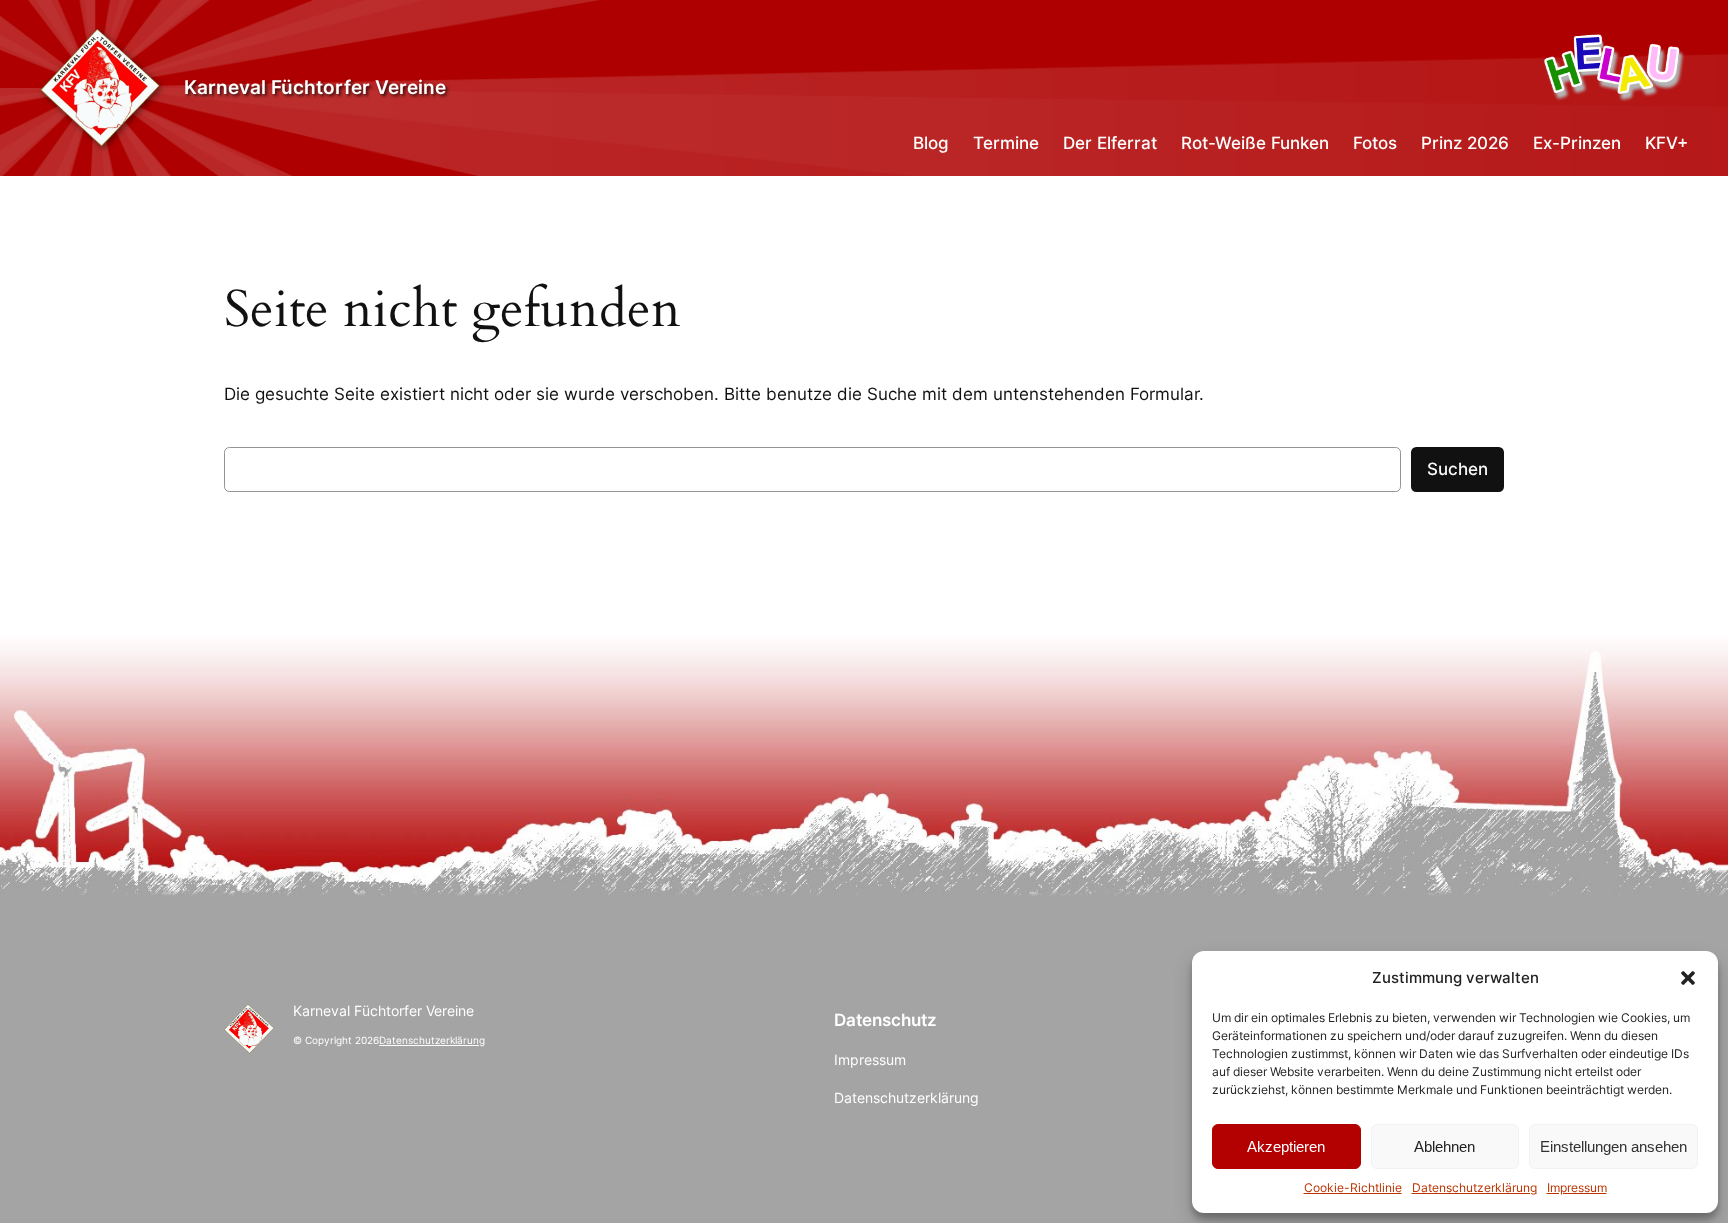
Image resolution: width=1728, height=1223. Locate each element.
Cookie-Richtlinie (1353, 1187)
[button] (1688, 978)
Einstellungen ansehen (1613, 1146)
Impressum (1577, 1187)
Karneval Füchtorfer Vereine (315, 87)
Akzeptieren (1286, 1146)
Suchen (1457, 469)
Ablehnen (1444, 1146)
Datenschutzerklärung (1474, 1187)
